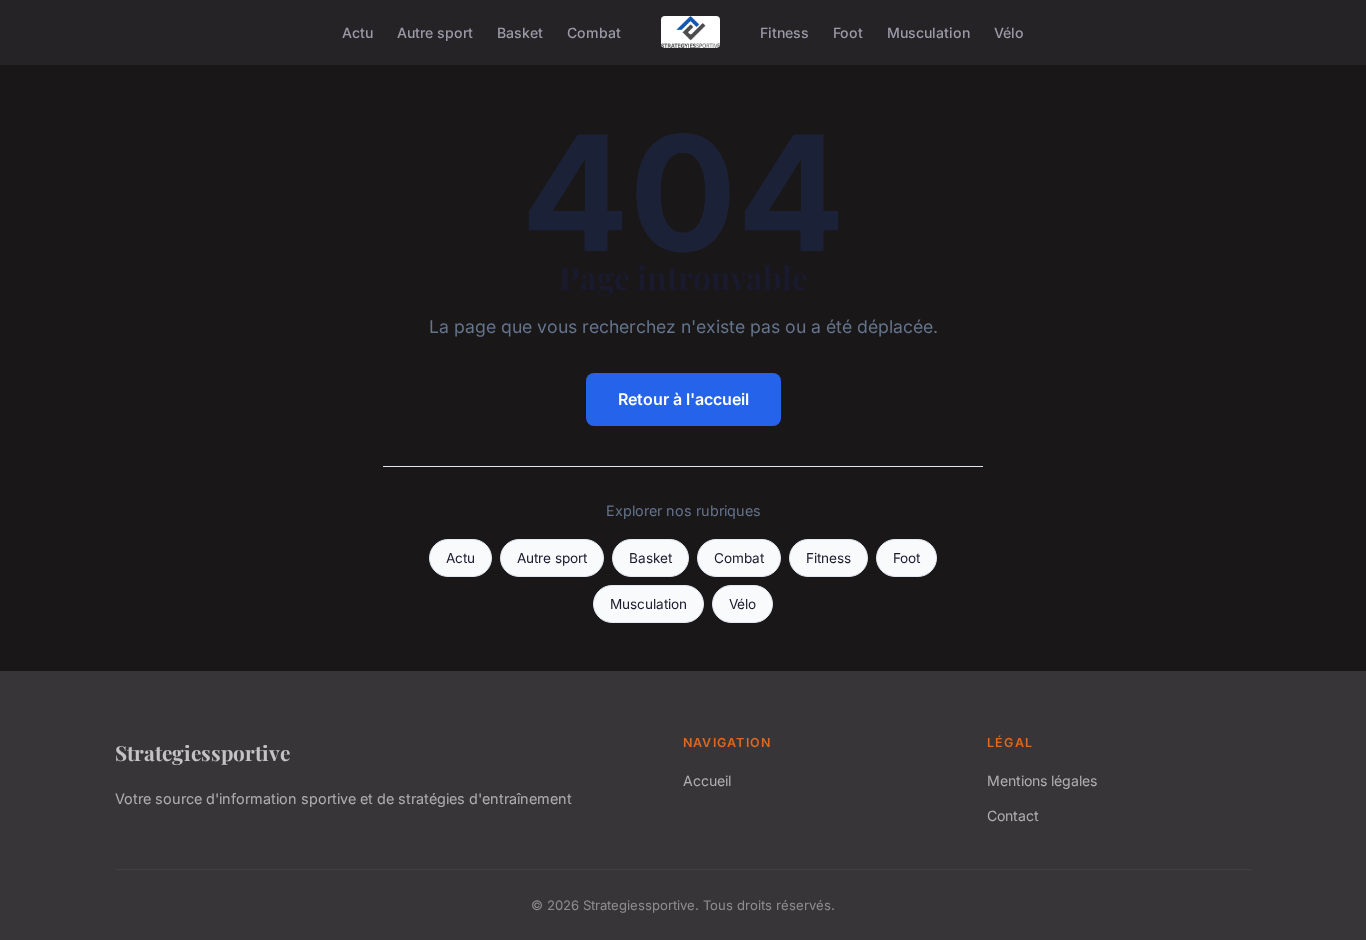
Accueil (707, 780)
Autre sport (435, 31)
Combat (594, 31)
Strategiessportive (202, 752)
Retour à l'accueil (683, 399)
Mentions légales (1042, 780)
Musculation (928, 31)
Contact (1013, 815)
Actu (357, 31)
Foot (848, 31)
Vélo (1009, 31)
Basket (520, 31)
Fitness (784, 31)
